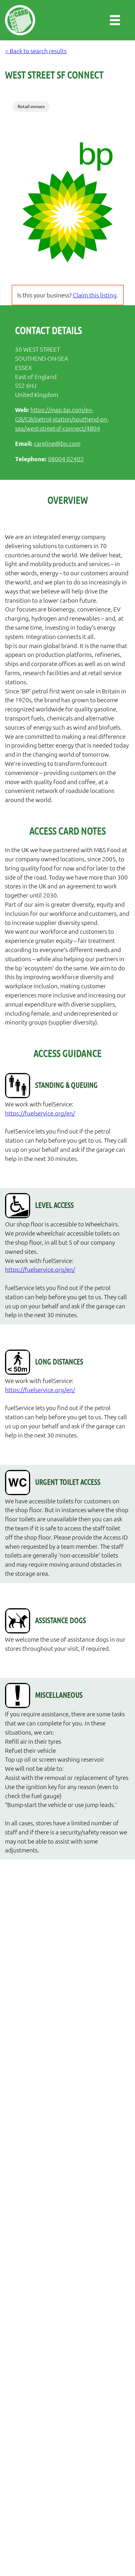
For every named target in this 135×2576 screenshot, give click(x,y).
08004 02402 (66, 459)
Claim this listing (95, 295)
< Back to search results (36, 51)
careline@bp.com (57, 443)
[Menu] (115, 20)
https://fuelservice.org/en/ (40, 1113)
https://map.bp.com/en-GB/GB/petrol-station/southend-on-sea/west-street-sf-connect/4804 (62, 419)
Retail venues (31, 106)
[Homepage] (20, 20)
